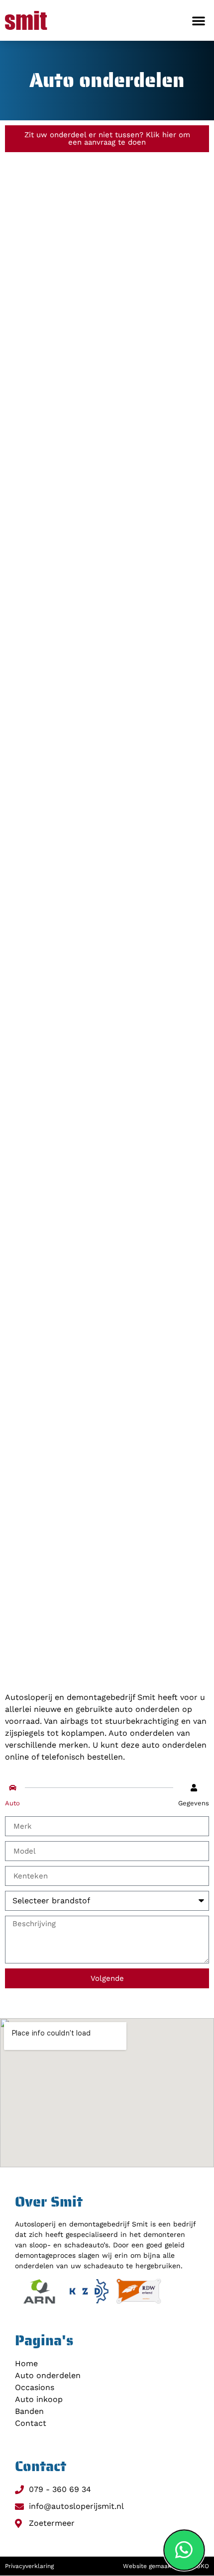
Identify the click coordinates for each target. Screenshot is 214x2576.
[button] (199, 20)
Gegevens (194, 1803)
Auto (12, 1803)
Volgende (107, 1978)
